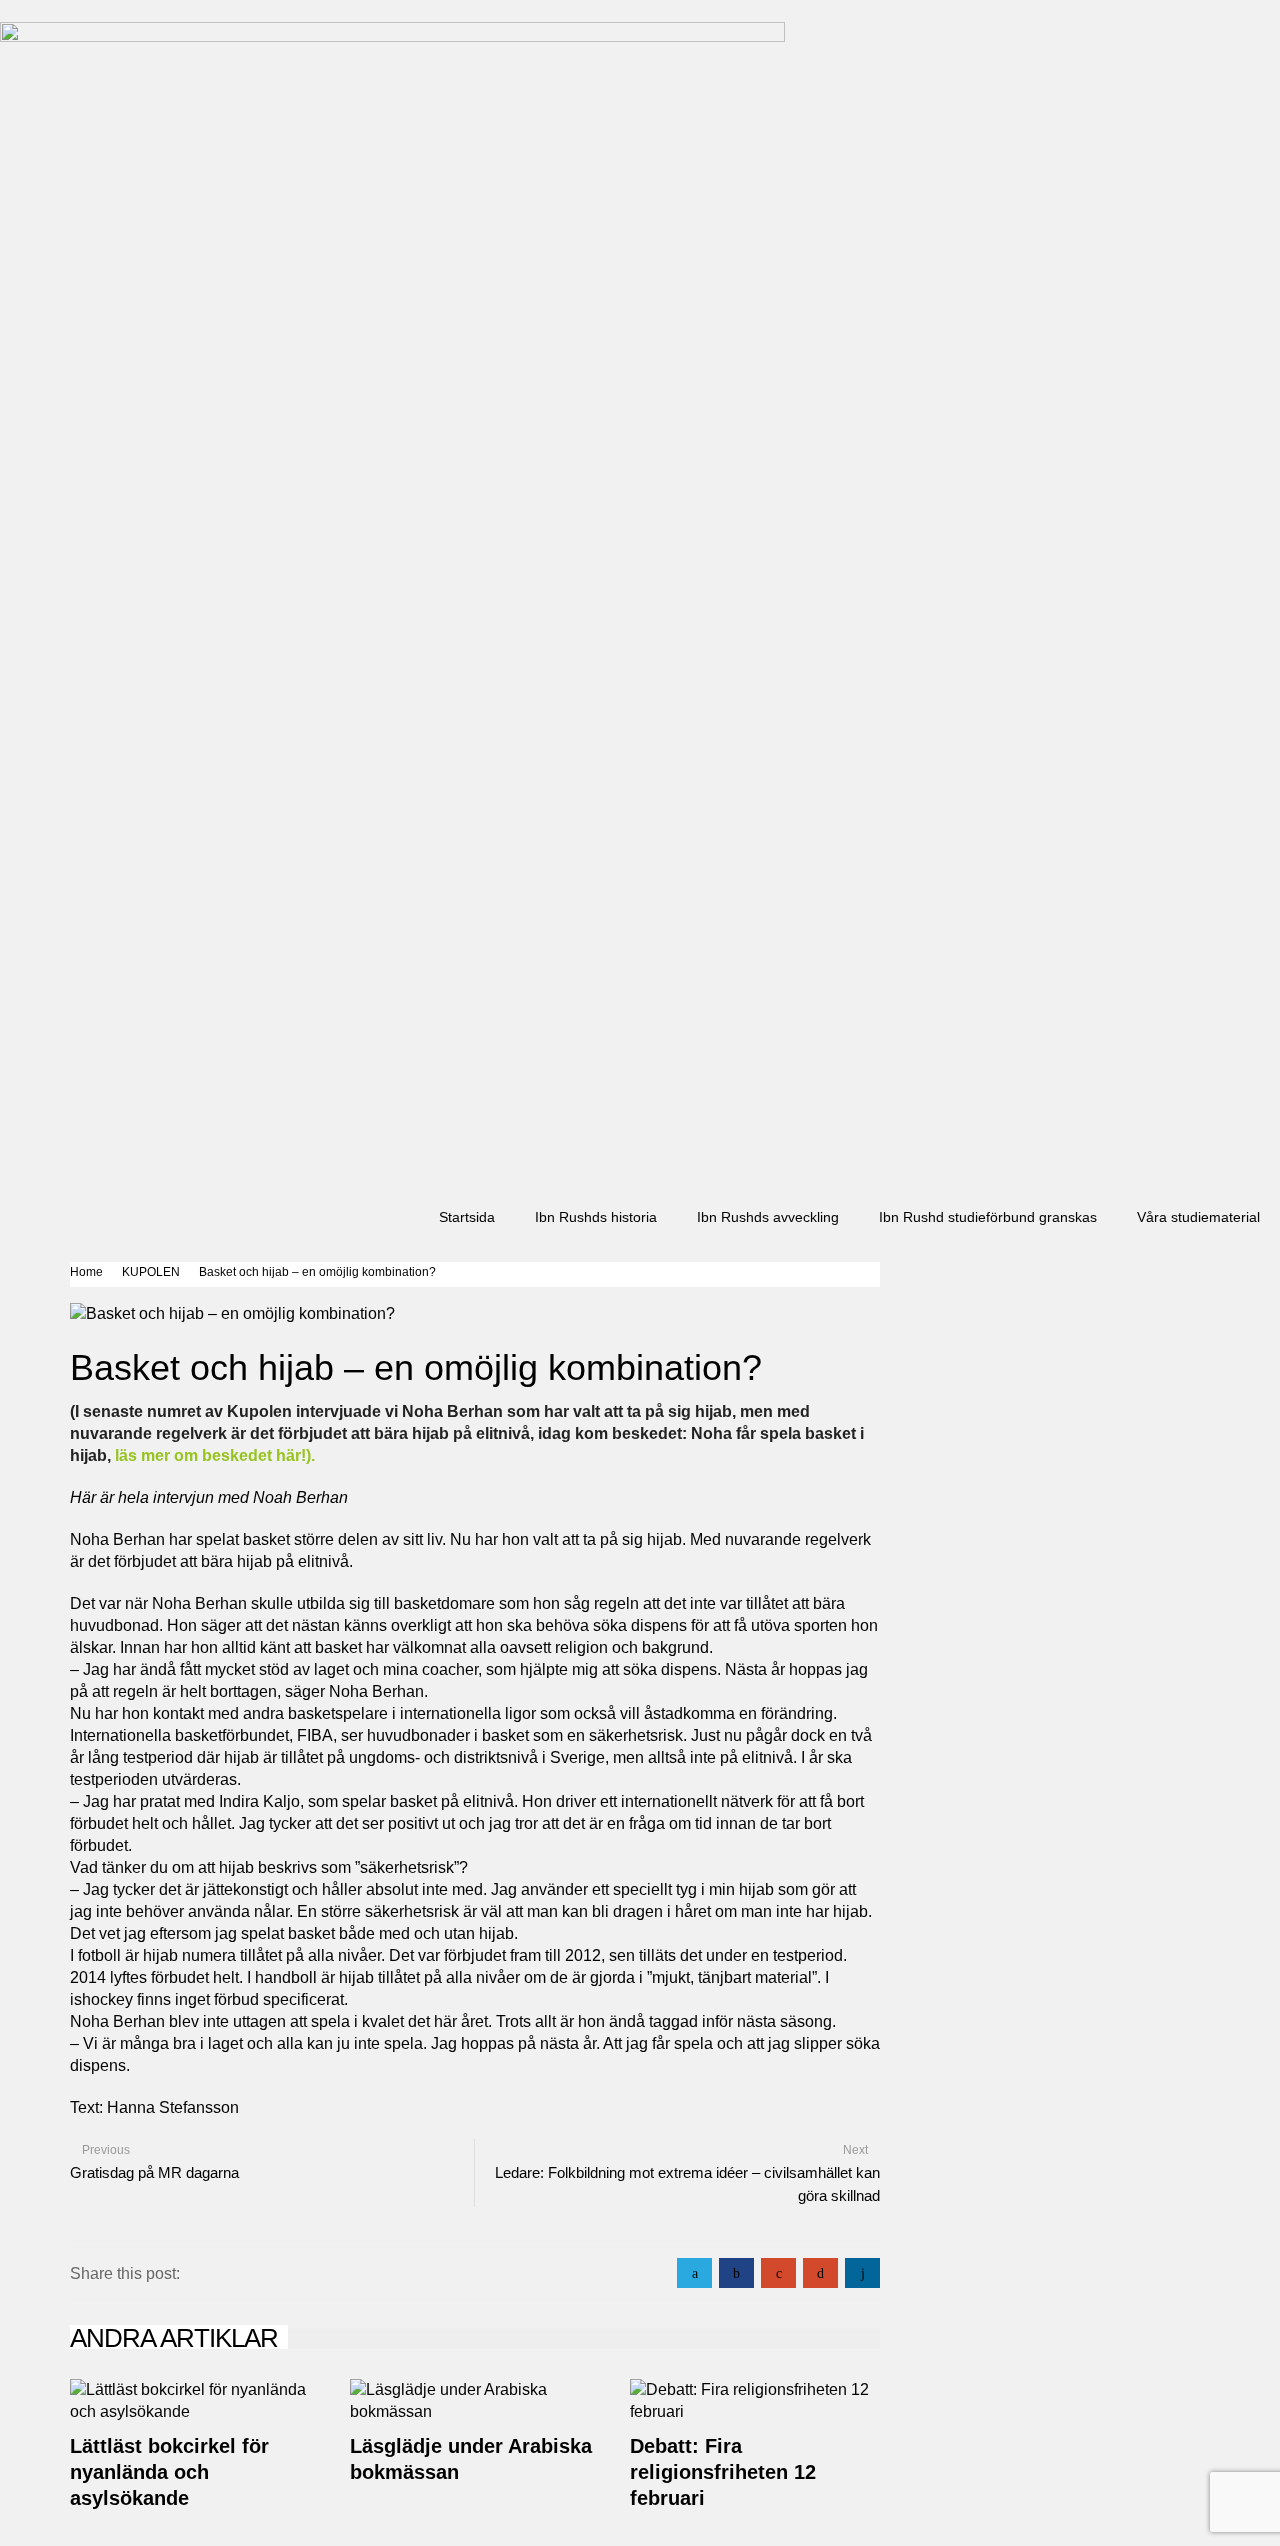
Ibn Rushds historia (596, 1217)
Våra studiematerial (1198, 1217)
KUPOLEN (151, 1272)
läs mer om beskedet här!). (215, 1455)
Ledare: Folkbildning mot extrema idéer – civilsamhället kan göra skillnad (687, 2184)
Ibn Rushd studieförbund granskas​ (988, 1217)
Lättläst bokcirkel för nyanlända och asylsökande (169, 2472)
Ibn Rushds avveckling (768, 1217)
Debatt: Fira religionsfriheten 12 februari (723, 2472)
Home (86, 1272)
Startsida (467, 1217)
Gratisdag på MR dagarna (154, 2172)
